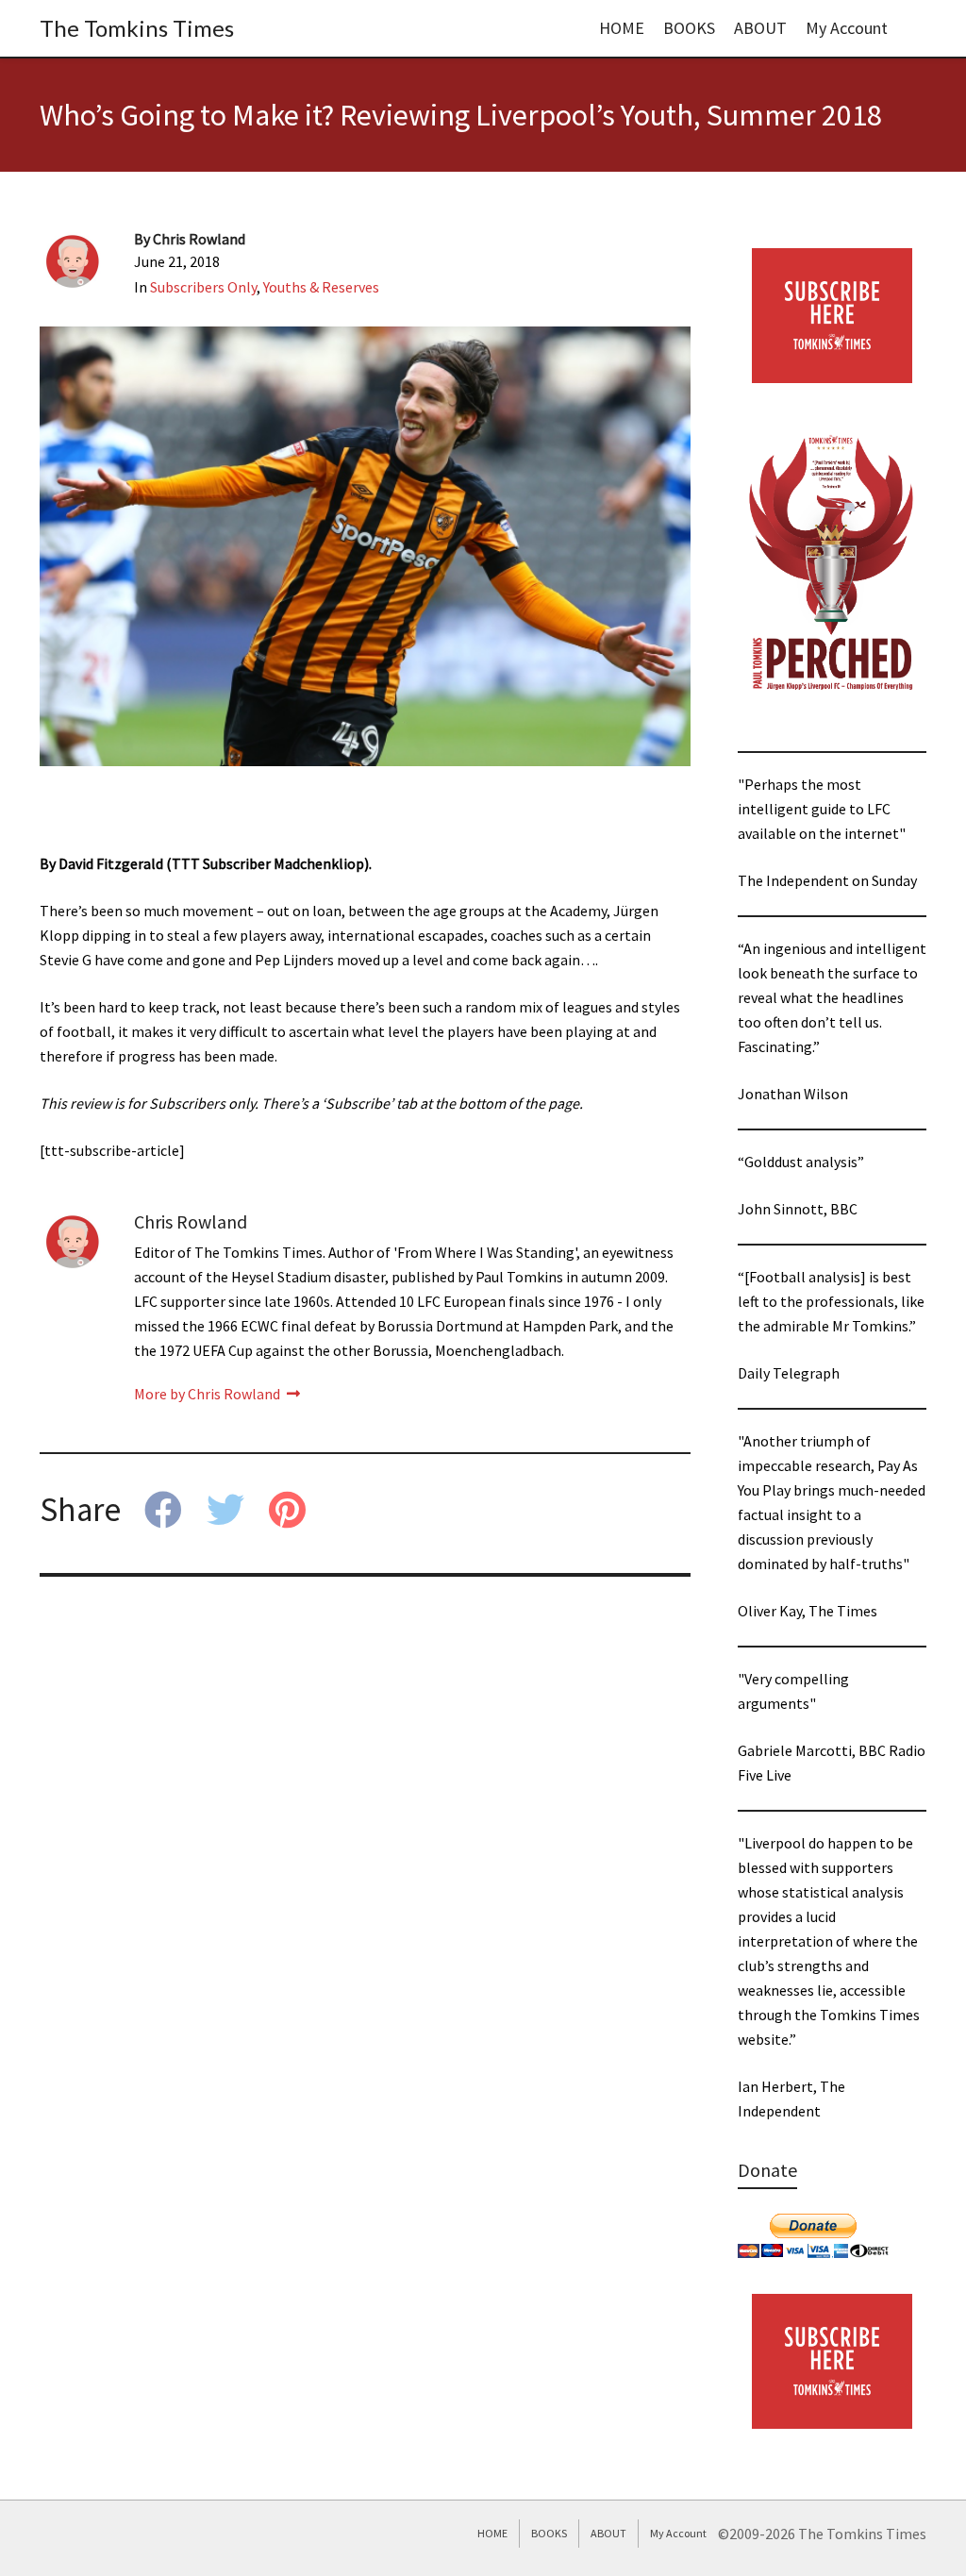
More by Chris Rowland (208, 1394)
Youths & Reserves (321, 287)
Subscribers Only (203, 287)
